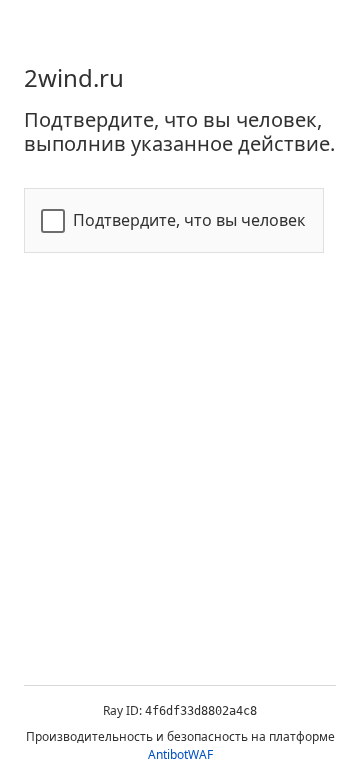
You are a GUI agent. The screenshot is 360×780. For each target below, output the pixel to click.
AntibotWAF (180, 754)
